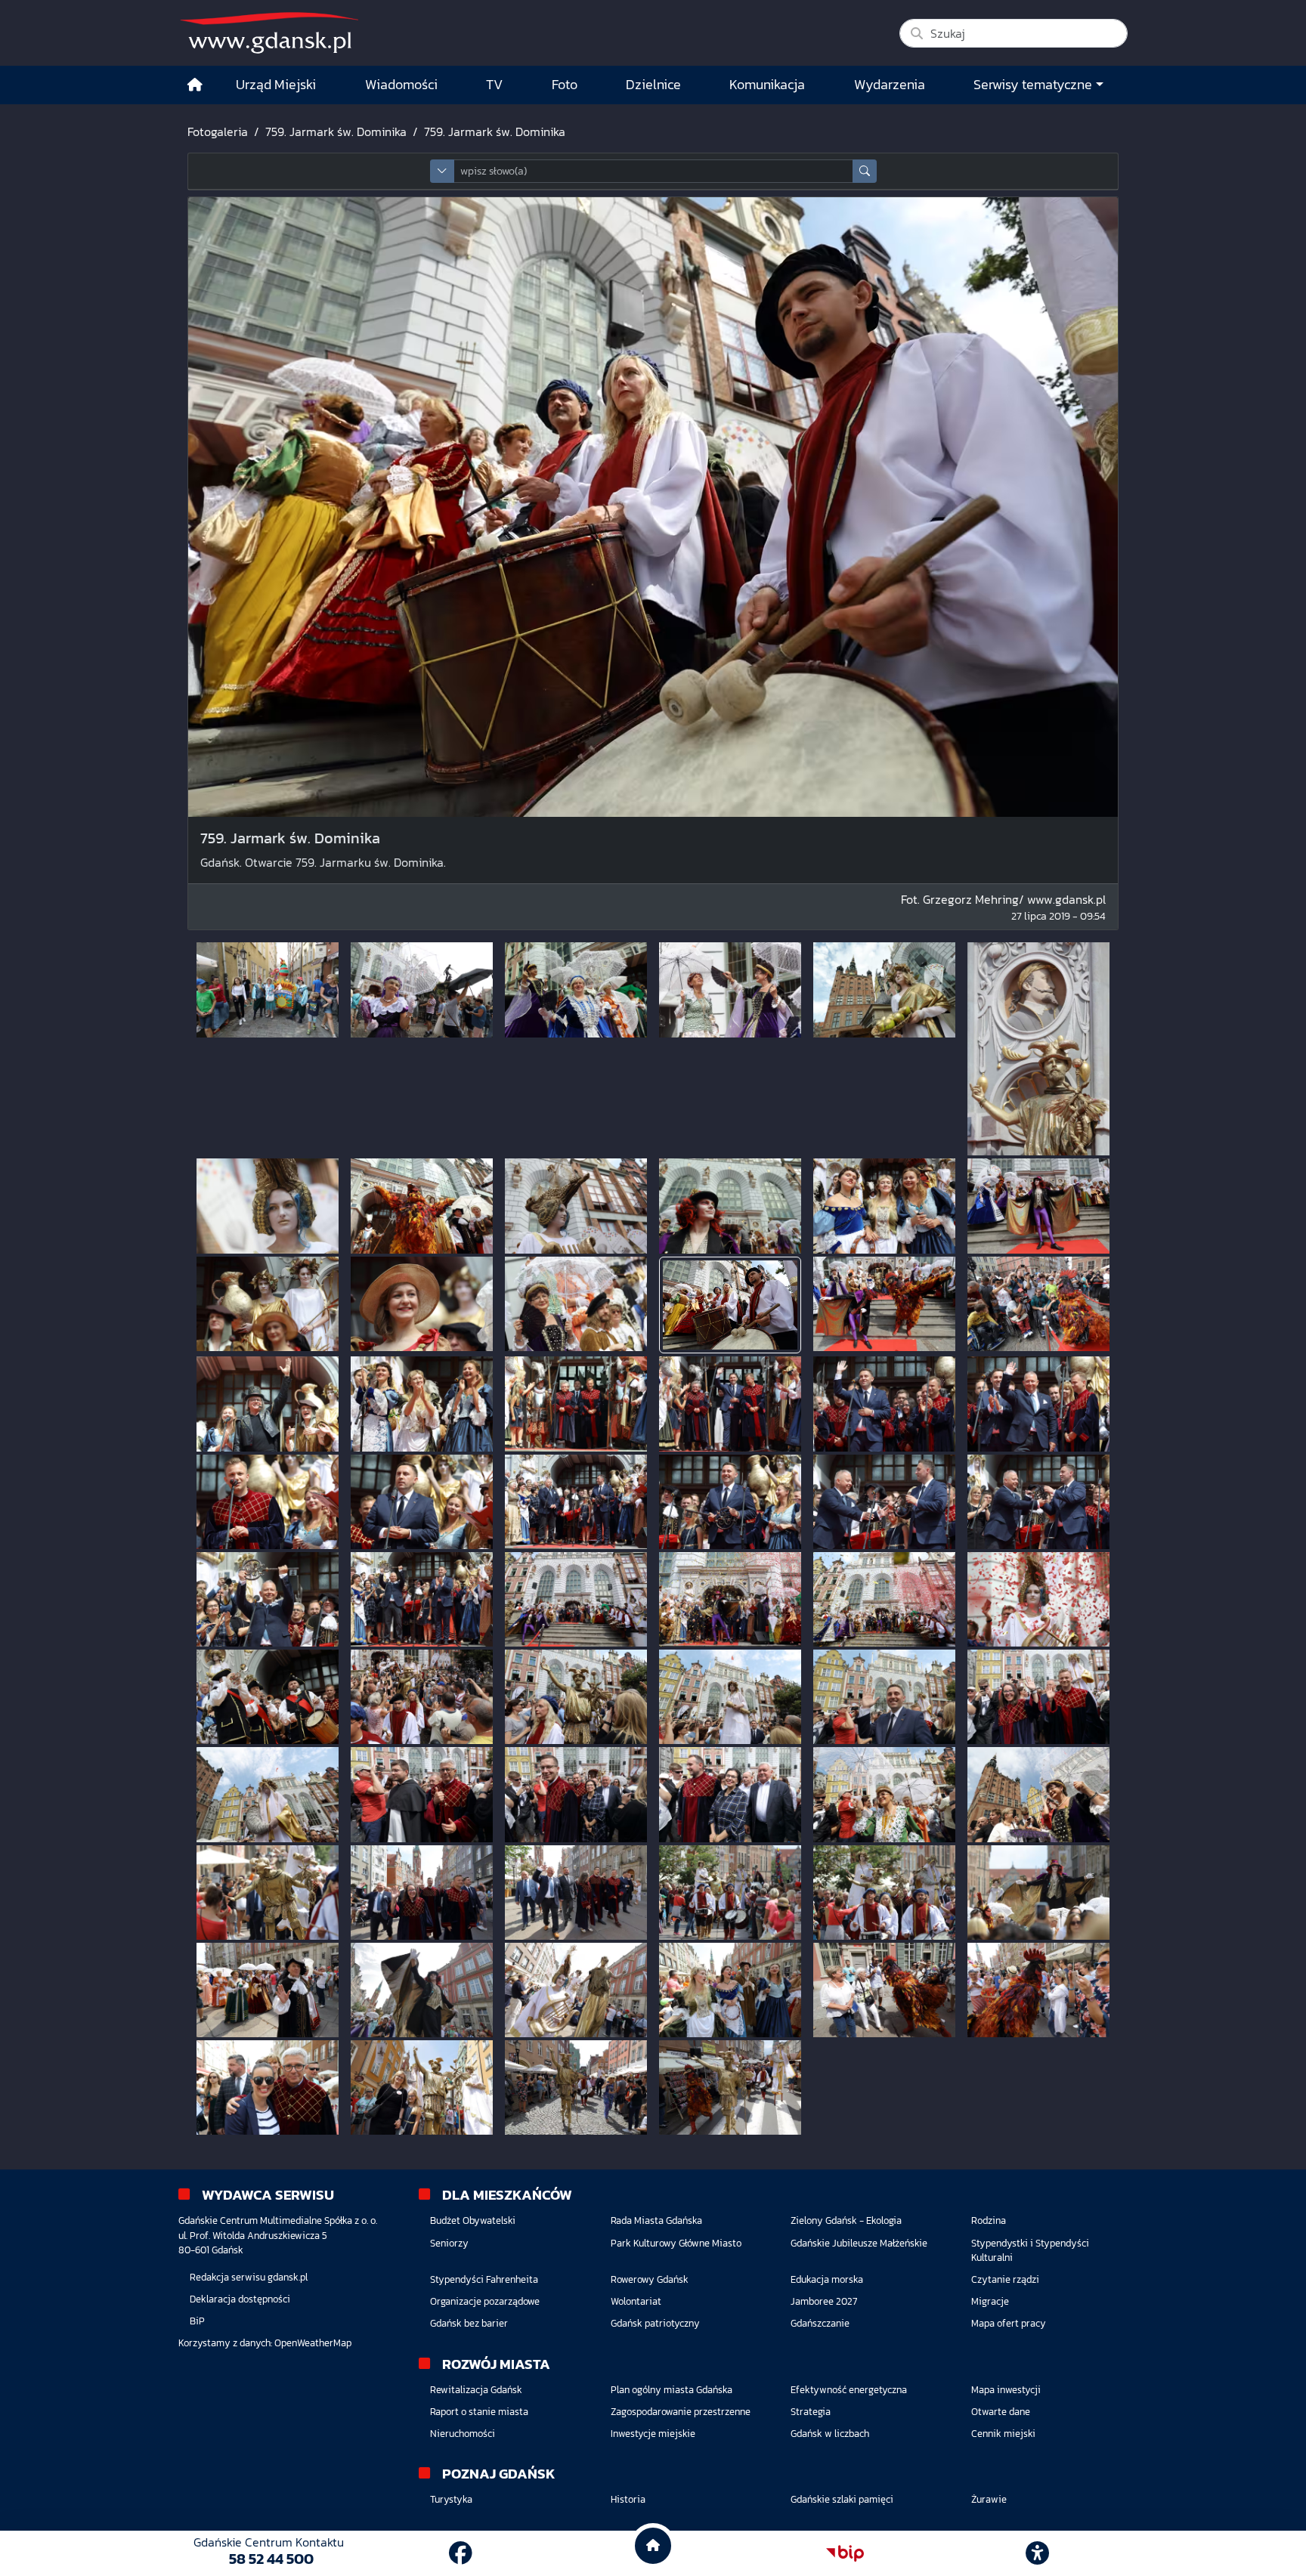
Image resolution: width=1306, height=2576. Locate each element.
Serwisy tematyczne (1033, 85)
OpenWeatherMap (313, 2343)
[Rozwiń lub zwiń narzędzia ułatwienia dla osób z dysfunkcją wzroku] (1038, 2553)
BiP (197, 2321)
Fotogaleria (218, 131)
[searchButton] (865, 171)
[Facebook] (461, 2553)
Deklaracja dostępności (240, 2299)
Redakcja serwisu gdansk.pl (249, 2277)
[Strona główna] (195, 85)
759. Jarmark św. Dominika (336, 131)
